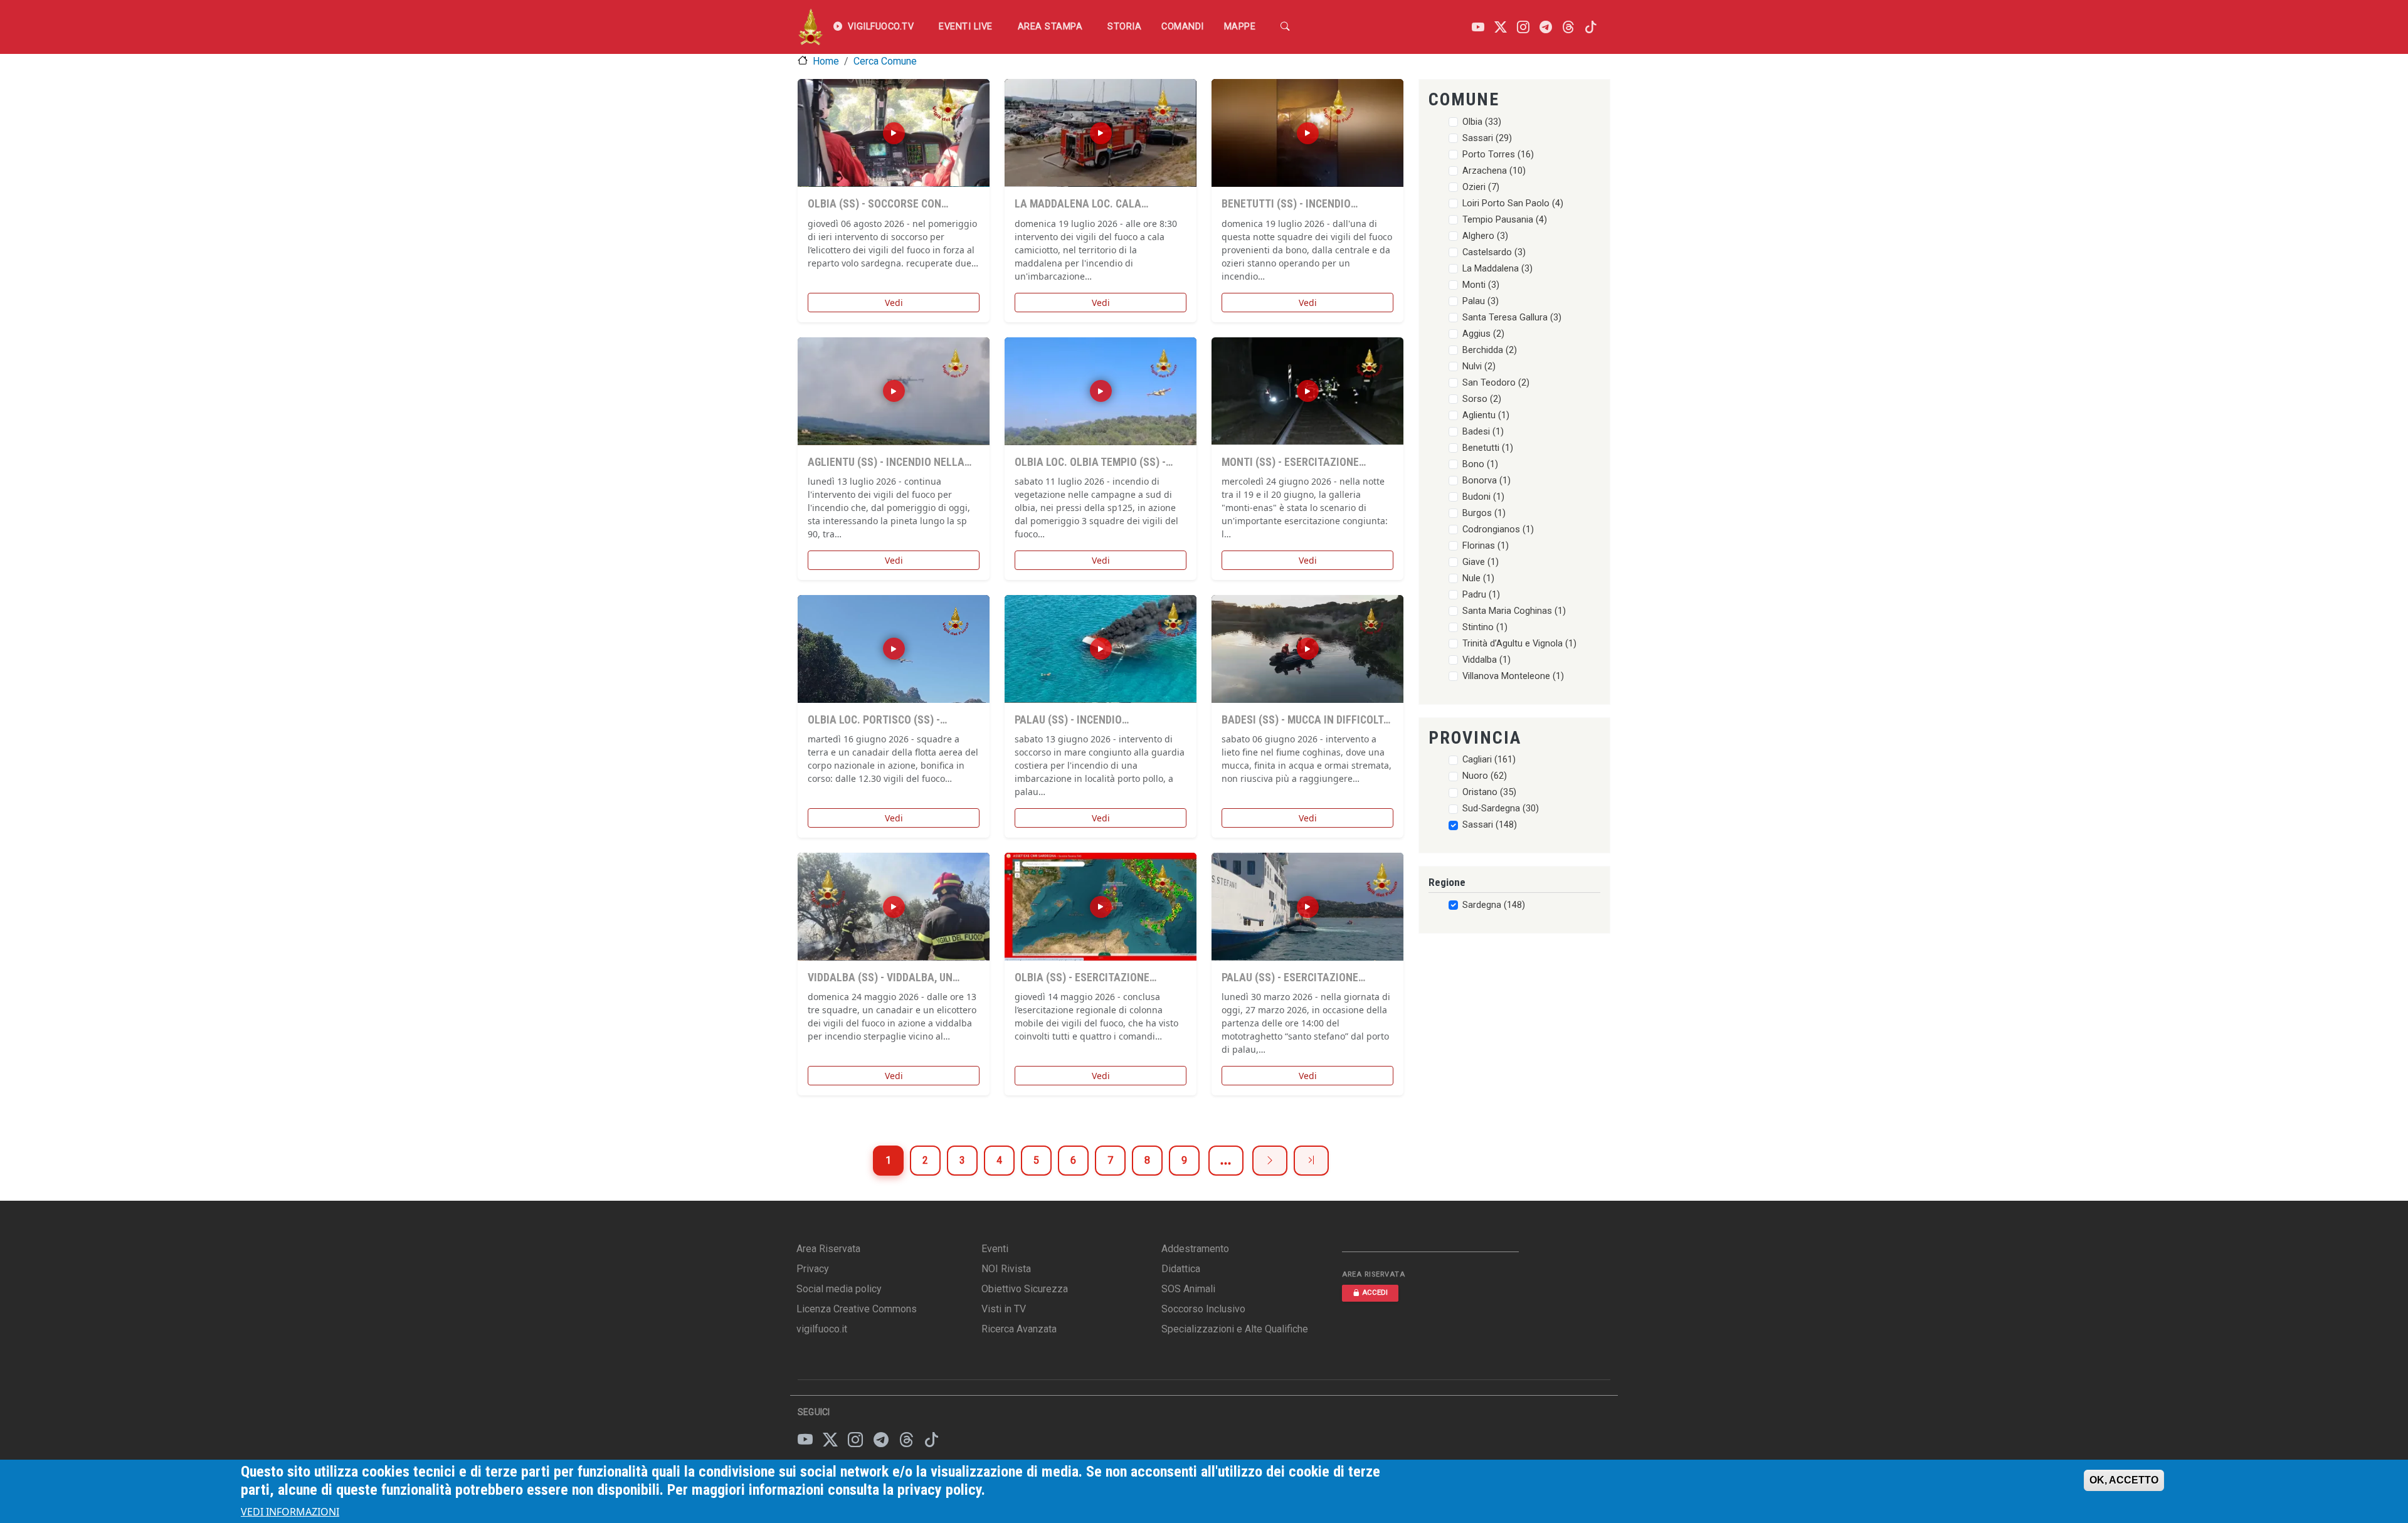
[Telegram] (1546, 27)
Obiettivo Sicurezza (1025, 1289)
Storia (1124, 27)
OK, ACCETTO (2124, 1480)
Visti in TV (1004, 1309)
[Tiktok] (1591, 27)
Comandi (1183, 27)
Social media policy (839, 1289)
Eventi (995, 1249)
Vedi (894, 303)
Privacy (813, 1269)
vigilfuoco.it (822, 1329)
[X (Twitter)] (830, 1440)
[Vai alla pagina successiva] (1270, 1161)
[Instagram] (1523, 27)
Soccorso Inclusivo (1203, 1309)
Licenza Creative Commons (857, 1309)
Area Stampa (1050, 27)
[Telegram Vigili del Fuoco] (881, 1440)
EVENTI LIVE (966, 27)
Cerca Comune (885, 61)
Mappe (1240, 27)
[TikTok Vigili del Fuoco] (931, 1440)
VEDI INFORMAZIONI (290, 1512)
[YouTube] (805, 1440)
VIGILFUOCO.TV (881, 27)
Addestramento (1195, 1249)
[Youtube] (1478, 27)
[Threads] (1568, 27)
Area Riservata (828, 1249)
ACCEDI (1375, 1293)
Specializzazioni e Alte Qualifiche (1235, 1329)
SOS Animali (1188, 1289)
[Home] (811, 27)
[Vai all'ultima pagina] (1311, 1161)
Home (826, 61)
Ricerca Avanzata (1019, 1329)
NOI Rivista (1006, 1269)
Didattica (1181, 1269)
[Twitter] (1501, 27)
